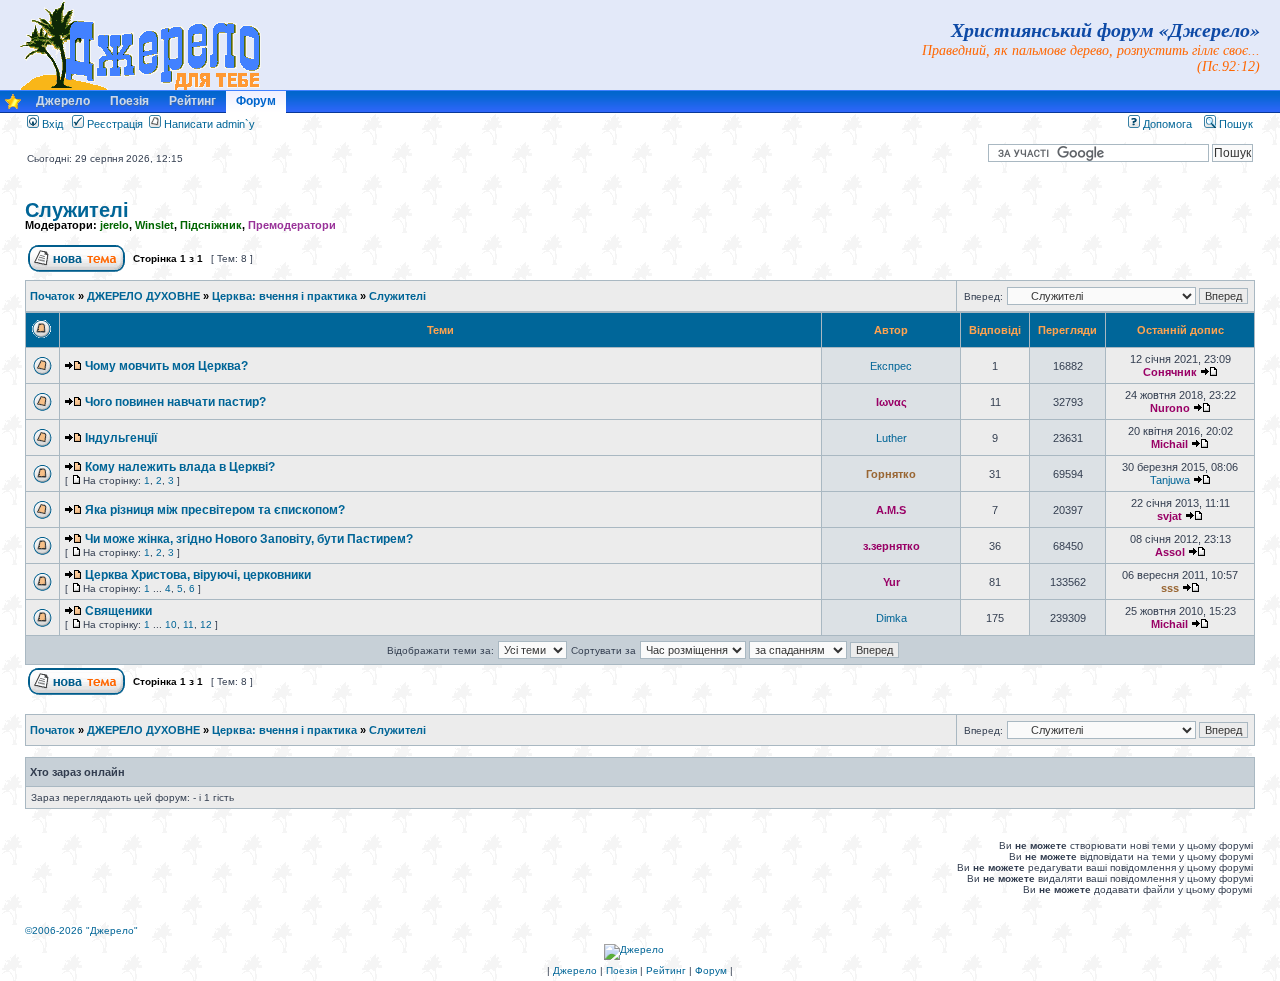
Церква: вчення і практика (284, 296)
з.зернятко (891, 546)
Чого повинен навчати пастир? (175, 402)
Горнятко (891, 474)
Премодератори (292, 225)
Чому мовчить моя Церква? (166, 366)
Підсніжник (211, 225)
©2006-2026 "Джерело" (81, 930)
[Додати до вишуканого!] (13, 106)
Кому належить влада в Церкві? (180, 467)
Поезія (129, 101)
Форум (256, 101)
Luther (891, 438)
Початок (52, 296)
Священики (118, 611)
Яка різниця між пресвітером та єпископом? (215, 510)
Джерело (63, 101)
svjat (1169, 516)
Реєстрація (113, 124)
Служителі (77, 210)
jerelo (114, 225)
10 (171, 624)
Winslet (154, 225)
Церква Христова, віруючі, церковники (198, 575)
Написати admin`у (209, 124)
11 (188, 624)
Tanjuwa (1170, 480)
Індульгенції (121, 438)
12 (206, 624)
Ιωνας (891, 402)
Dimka (891, 618)
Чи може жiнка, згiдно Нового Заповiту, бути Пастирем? (249, 539)
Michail (1169, 444)
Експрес (891, 366)
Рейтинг (192, 101)
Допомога (1166, 124)
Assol (1170, 552)
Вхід (51, 124)
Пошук (1234, 124)
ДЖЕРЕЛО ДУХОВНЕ (143, 296)
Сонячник (1170, 372)
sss (1170, 588)
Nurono (1170, 408)
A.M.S (891, 510)
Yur (891, 582)
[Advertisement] (391, 867)
